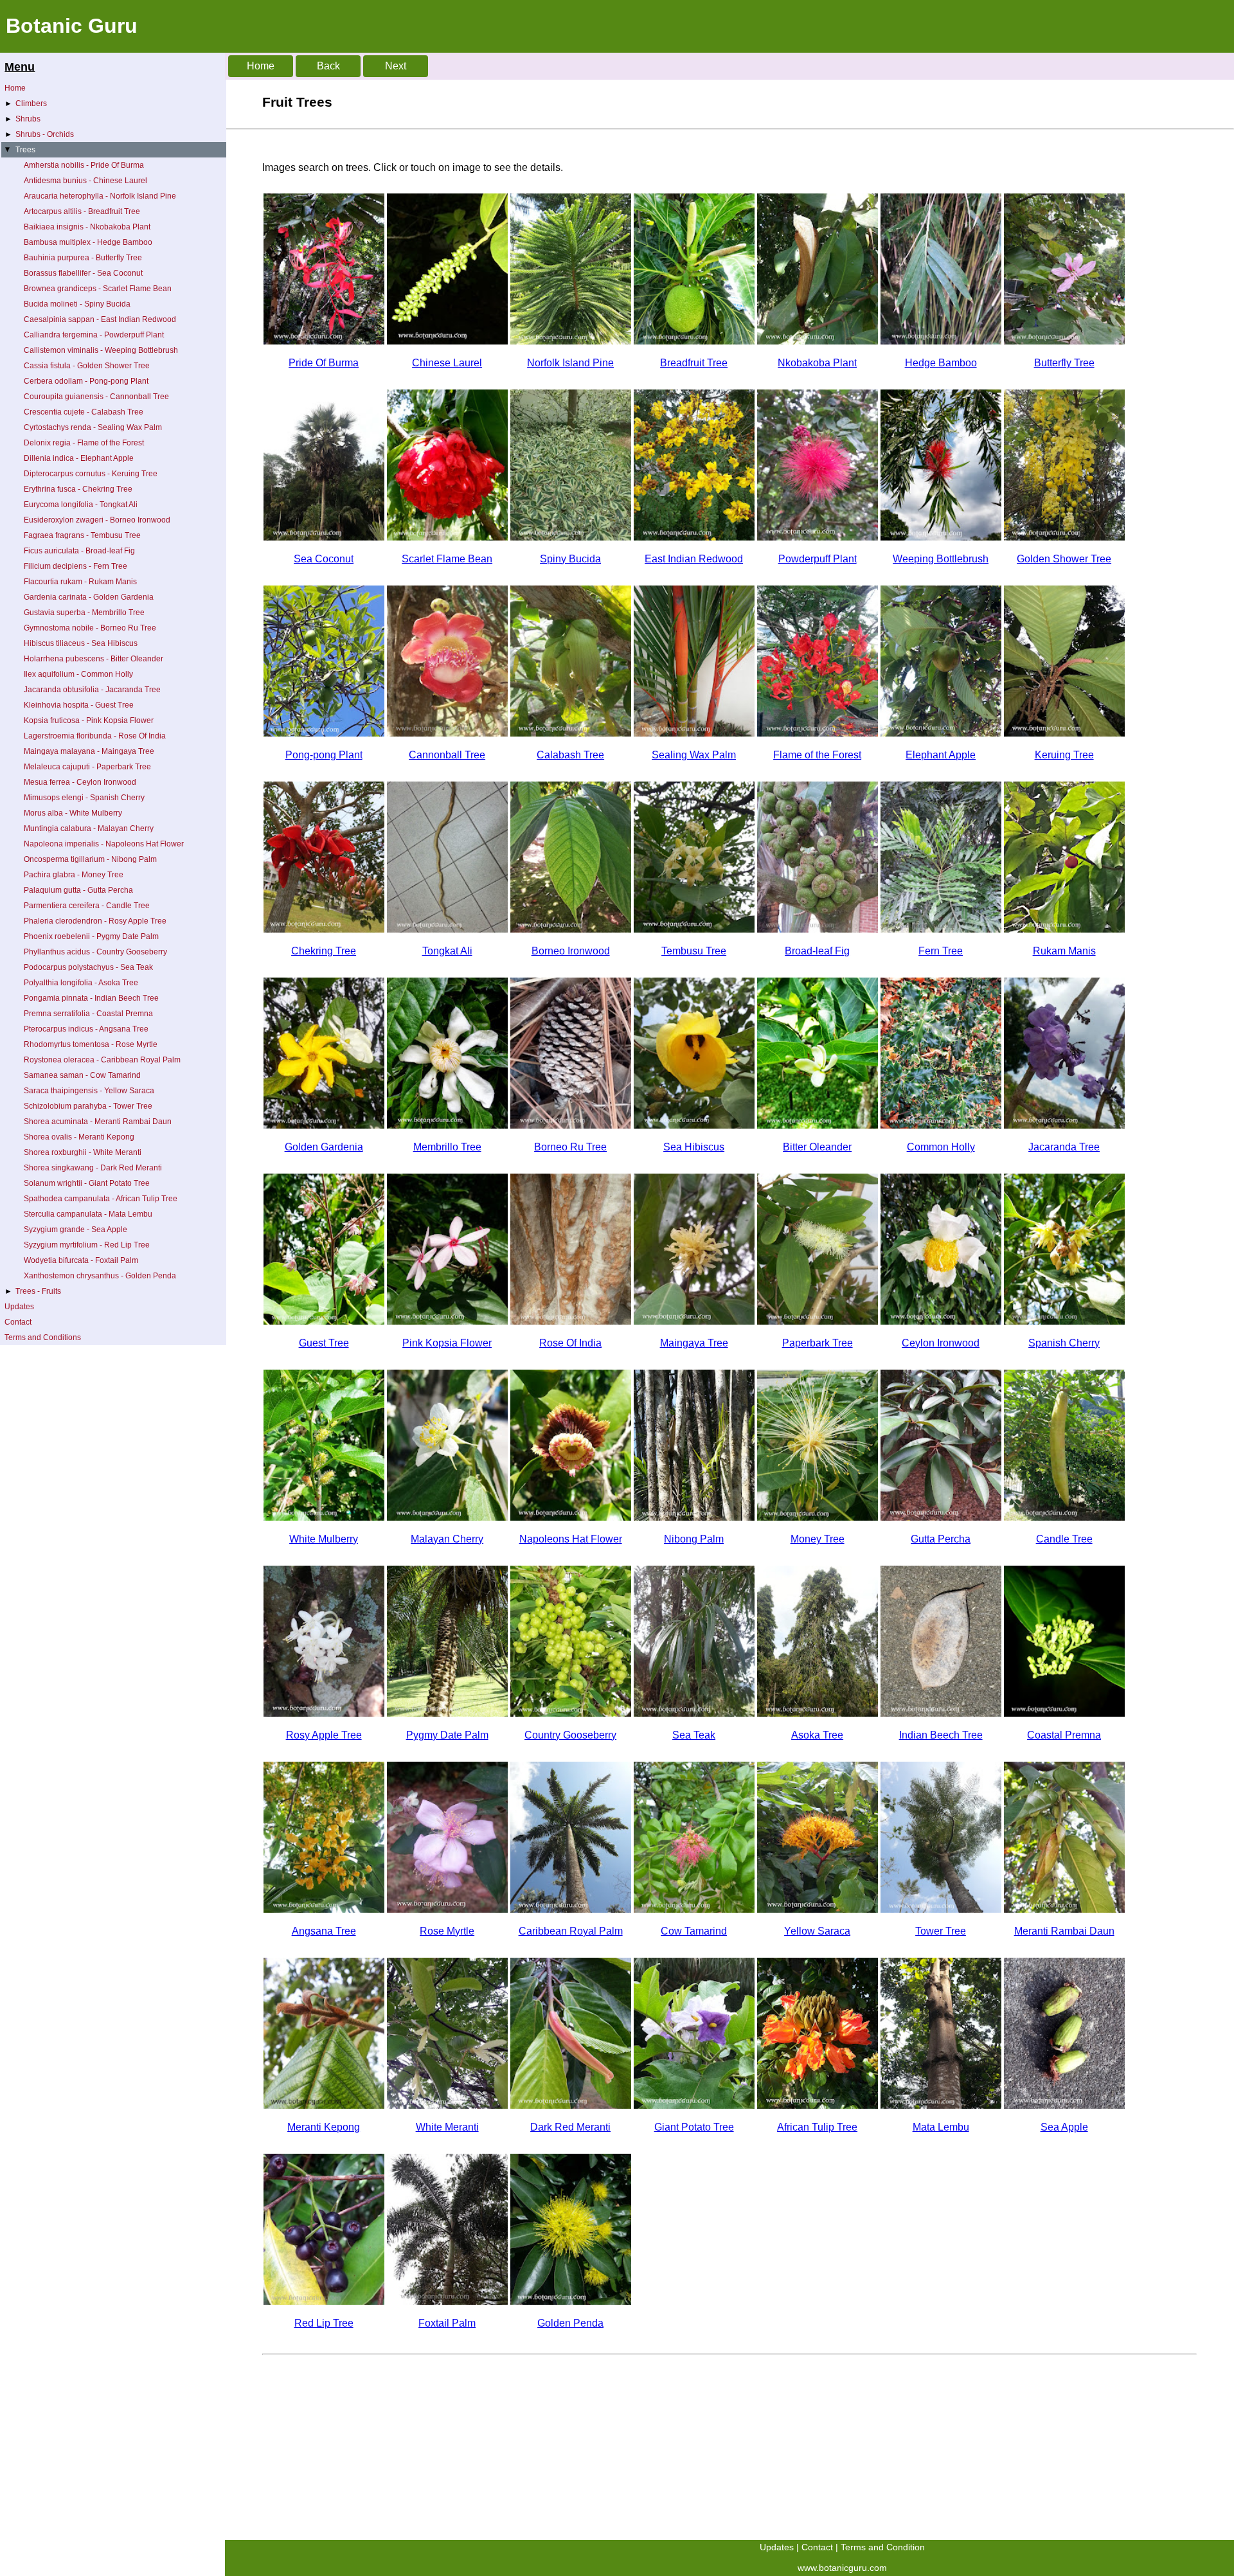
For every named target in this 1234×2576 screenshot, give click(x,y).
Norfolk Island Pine (570, 363)
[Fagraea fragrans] (694, 929)
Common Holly (941, 1147)
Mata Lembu (941, 2127)
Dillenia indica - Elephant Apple (79, 458)
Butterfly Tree (1064, 363)
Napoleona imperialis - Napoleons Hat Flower (104, 844)
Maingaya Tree (694, 1343)
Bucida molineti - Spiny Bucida (77, 304)
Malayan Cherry (447, 1539)
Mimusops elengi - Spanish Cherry (84, 798)
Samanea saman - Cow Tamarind (82, 1075)
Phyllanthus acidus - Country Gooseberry (95, 952)
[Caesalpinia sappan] (694, 537)
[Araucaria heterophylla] (571, 341)
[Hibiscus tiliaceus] (694, 1125)
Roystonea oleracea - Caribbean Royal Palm (102, 1060)
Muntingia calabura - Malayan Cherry (89, 828)
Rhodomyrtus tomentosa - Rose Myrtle (91, 1044)
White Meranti (447, 2127)
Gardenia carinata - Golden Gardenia (89, 597)
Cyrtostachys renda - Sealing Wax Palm (93, 427)
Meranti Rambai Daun (1064, 1931)
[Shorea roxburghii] (447, 2105)
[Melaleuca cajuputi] (818, 1321)
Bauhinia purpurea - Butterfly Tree (83, 258)
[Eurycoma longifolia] (447, 929)
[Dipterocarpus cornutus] (1064, 733)
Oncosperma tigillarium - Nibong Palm (90, 859)
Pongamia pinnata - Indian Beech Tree (91, 998)
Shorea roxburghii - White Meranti (83, 1152)
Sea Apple (1064, 2127)
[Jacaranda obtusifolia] (1064, 1125)
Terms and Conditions (43, 1337)
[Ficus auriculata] (818, 929)
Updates (19, 1307)
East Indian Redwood (694, 559)
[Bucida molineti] (571, 537)
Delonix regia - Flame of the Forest (84, 443)
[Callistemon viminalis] (941, 537)
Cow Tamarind (694, 1931)
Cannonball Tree (447, 755)
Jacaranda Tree (1064, 1147)
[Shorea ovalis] (324, 2105)
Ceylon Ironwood (941, 1343)
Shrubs (22, 119)
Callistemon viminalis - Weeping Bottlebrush (101, 350)
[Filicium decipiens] (941, 929)
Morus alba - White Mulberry (73, 813)
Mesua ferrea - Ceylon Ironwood (80, 782)
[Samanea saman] (694, 1909)
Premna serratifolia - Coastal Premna (88, 1014)
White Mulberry (324, 1539)
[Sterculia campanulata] (941, 2105)
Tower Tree (941, 1931)
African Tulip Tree (817, 2127)
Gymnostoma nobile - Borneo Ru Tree (90, 628)
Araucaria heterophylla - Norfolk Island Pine (100, 196)
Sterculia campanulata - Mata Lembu (88, 1214)
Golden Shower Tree (1064, 559)
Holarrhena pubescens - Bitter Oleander (94, 659)
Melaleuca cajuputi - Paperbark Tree (87, 767)
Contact (18, 1322)
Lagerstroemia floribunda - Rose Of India (95, 736)
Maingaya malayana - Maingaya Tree (89, 751)
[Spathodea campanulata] (818, 2105)
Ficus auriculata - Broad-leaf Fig (79, 551)
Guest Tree (324, 1343)
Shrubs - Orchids (39, 134)
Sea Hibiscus (694, 1147)
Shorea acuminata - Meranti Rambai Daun (98, 1122)
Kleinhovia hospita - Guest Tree (79, 705)
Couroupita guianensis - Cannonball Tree (96, 397)
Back (328, 66)
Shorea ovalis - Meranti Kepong (79, 1137)
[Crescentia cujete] (571, 733)
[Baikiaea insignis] (818, 341)
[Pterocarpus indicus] (324, 1909)
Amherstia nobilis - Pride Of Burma (84, 165)
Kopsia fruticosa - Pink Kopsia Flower (89, 720)
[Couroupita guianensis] (447, 733)
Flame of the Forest (817, 755)
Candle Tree (1064, 1539)
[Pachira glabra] (818, 1517)
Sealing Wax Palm (694, 755)
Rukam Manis (1064, 951)
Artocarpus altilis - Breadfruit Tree (82, 211)
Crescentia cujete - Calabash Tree (84, 412)
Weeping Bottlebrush (941, 559)
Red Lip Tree (324, 2323)
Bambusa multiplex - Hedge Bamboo (88, 242)
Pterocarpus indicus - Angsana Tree (86, 1029)
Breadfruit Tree (694, 363)
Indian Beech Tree (941, 1735)
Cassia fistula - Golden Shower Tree (87, 366)
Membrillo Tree (447, 1147)
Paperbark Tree (818, 1343)
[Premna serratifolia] (1064, 1713)
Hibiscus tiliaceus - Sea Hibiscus (81, 643)
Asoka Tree (817, 1735)
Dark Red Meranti (570, 2127)
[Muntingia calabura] (447, 1517)
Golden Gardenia (324, 1147)
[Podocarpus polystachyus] (694, 1713)
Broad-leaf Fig (817, 951)
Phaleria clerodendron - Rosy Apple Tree (95, 921)
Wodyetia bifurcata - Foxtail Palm (81, 1260)
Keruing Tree (1064, 755)
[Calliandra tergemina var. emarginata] (818, 537)
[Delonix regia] (818, 733)
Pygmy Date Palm (447, 1735)
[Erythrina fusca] (324, 929)
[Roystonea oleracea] (571, 1909)
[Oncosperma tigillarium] (694, 1517)
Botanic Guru (72, 26)
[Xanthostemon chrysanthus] (571, 2301)
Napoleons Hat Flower (571, 1539)
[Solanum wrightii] (694, 2105)
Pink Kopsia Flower (447, 1343)
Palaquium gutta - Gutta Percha (78, 890)
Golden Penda (570, 2323)
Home (15, 88)
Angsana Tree (324, 1931)
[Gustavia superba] (447, 1125)
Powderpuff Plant (818, 559)
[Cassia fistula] (1064, 537)
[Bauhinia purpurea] (1064, 341)
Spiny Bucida (570, 559)
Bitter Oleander (817, 1147)
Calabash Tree (570, 755)
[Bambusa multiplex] (941, 341)
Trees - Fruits (33, 1291)
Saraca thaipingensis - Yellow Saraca (89, 1091)
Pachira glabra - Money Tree (74, 875)
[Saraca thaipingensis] (818, 1909)
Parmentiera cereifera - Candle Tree (87, 906)
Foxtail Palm (447, 2323)
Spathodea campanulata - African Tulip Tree (101, 1199)
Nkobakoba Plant (817, 363)
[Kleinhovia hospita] (324, 1321)
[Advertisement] (611, 2450)
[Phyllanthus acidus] (571, 1713)
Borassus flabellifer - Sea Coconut (83, 273)
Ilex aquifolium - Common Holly (78, 674)
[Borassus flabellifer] (324, 537)
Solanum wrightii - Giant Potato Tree (87, 1183)
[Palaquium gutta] (941, 1517)
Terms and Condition (883, 2547)
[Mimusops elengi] (1064, 1321)
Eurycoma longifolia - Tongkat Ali (81, 505)
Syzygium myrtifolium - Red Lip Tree (87, 1245)
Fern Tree (941, 951)
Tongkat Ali (447, 951)
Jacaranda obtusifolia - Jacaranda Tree (92, 690)
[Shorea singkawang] (571, 2105)
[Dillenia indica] (941, 733)
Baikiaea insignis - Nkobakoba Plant (87, 227)
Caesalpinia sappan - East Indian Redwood (100, 319)
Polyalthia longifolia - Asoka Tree (81, 983)
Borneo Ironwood (571, 951)
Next (396, 66)
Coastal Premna (1064, 1735)
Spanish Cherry (1064, 1343)
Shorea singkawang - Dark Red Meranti (93, 1168)
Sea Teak (694, 1735)
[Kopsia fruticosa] (447, 1321)
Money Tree (818, 1539)
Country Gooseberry (570, 1735)
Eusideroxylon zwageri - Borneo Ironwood (97, 520)
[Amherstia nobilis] (324, 341)
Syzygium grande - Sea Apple (76, 1230)
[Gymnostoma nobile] (571, 1125)
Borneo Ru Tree (570, 1147)
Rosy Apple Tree (324, 1735)
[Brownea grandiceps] (447, 537)
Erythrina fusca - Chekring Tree (78, 489)
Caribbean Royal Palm (571, 1931)
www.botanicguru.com (842, 2568)
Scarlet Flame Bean (447, 559)
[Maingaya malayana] (694, 1321)
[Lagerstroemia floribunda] (571, 1321)
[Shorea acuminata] (1064, 1909)
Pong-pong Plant (324, 755)
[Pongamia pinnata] (941, 1713)
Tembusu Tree (694, 951)
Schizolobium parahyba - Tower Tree (88, 1106)
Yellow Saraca (817, 1931)
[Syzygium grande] (1064, 2105)
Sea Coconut (324, 559)
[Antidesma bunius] (447, 341)
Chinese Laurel (447, 363)
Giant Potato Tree (694, 2127)
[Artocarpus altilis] (694, 341)
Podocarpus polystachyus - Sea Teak (88, 967)
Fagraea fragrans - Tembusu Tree (82, 535)
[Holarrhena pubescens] (818, 1125)
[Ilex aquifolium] (941, 1125)
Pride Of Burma (324, 363)
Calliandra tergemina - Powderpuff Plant (94, 335)
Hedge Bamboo (941, 363)
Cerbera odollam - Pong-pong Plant (86, 381)
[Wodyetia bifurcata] (447, 2301)
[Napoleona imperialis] (571, 1517)
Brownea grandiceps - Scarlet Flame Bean (98, 289)
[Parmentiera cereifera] (1064, 1517)
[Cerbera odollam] (324, 733)
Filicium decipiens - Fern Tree (76, 566)
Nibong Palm (694, 1539)
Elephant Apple (941, 755)
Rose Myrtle (447, 1931)
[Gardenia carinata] (324, 1125)
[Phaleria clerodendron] (324, 1713)
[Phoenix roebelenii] (447, 1713)
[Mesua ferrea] (941, 1321)
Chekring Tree (324, 951)
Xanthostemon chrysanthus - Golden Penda (100, 1276)
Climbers (26, 103)
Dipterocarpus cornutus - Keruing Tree (91, 474)
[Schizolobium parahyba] (941, 1909)
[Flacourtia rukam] (1064, 929)
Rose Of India (570, 1343)
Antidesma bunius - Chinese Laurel (85, 181)
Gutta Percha (941, 1539)
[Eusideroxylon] (571, 929)
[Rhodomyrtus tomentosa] (447, 1909)
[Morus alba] (324, 1517)
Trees (19, 150)
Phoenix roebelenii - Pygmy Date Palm (91, 936)
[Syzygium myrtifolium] (324, 2301)
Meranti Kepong (324, 2127)
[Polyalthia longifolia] (818, 1713)
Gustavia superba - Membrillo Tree (84, 613)
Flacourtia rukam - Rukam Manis (80, 582)
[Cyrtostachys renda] (694, 733)
